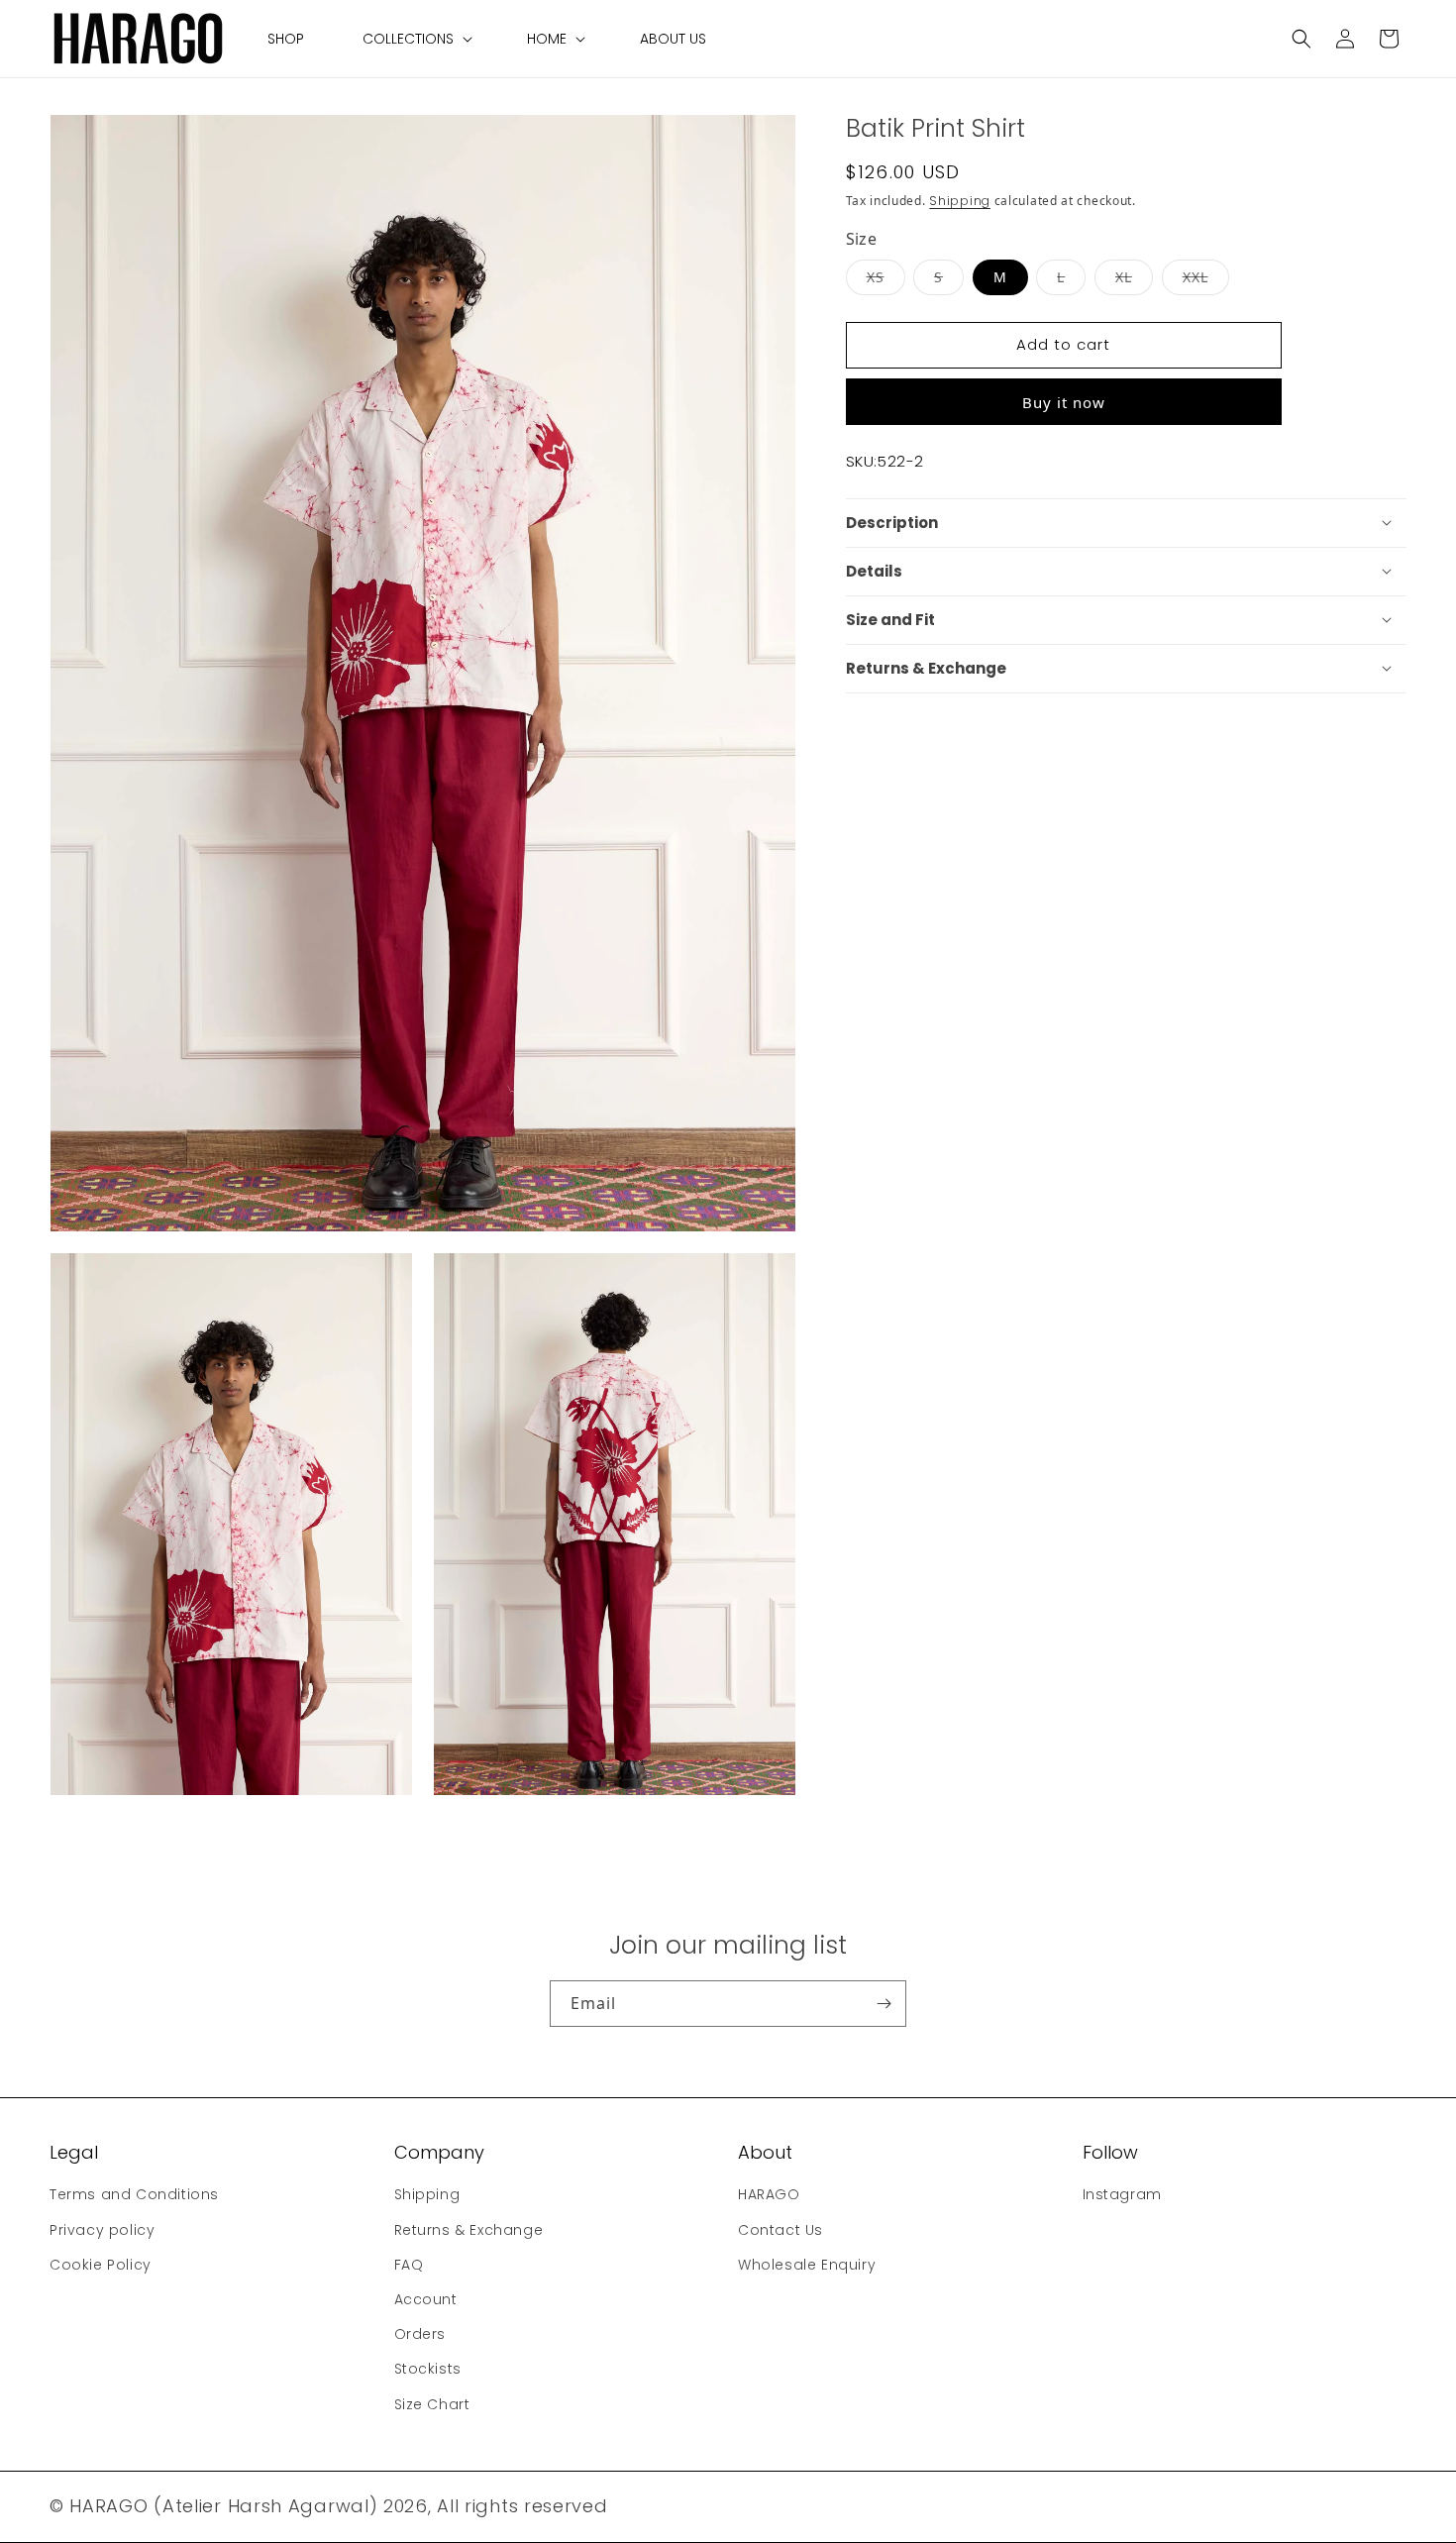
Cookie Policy (101, 2264)
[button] (416, 39)
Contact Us (780, 2229)
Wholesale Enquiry (807, 2264)
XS (886, 275)
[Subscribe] (884, 2004)
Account (426, 2299)
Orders (420, 2334)
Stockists (428, 2369)
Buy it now (1064, 401)
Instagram (1122, 2194)
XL (1134, 275)
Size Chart (432, 2403)
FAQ (409, 2264)
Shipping (960, 201)
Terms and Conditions (134, 2194)
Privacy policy (102, 2229)
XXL (1206, 275)
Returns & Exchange (469, 2229)
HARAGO (769, 2194)
